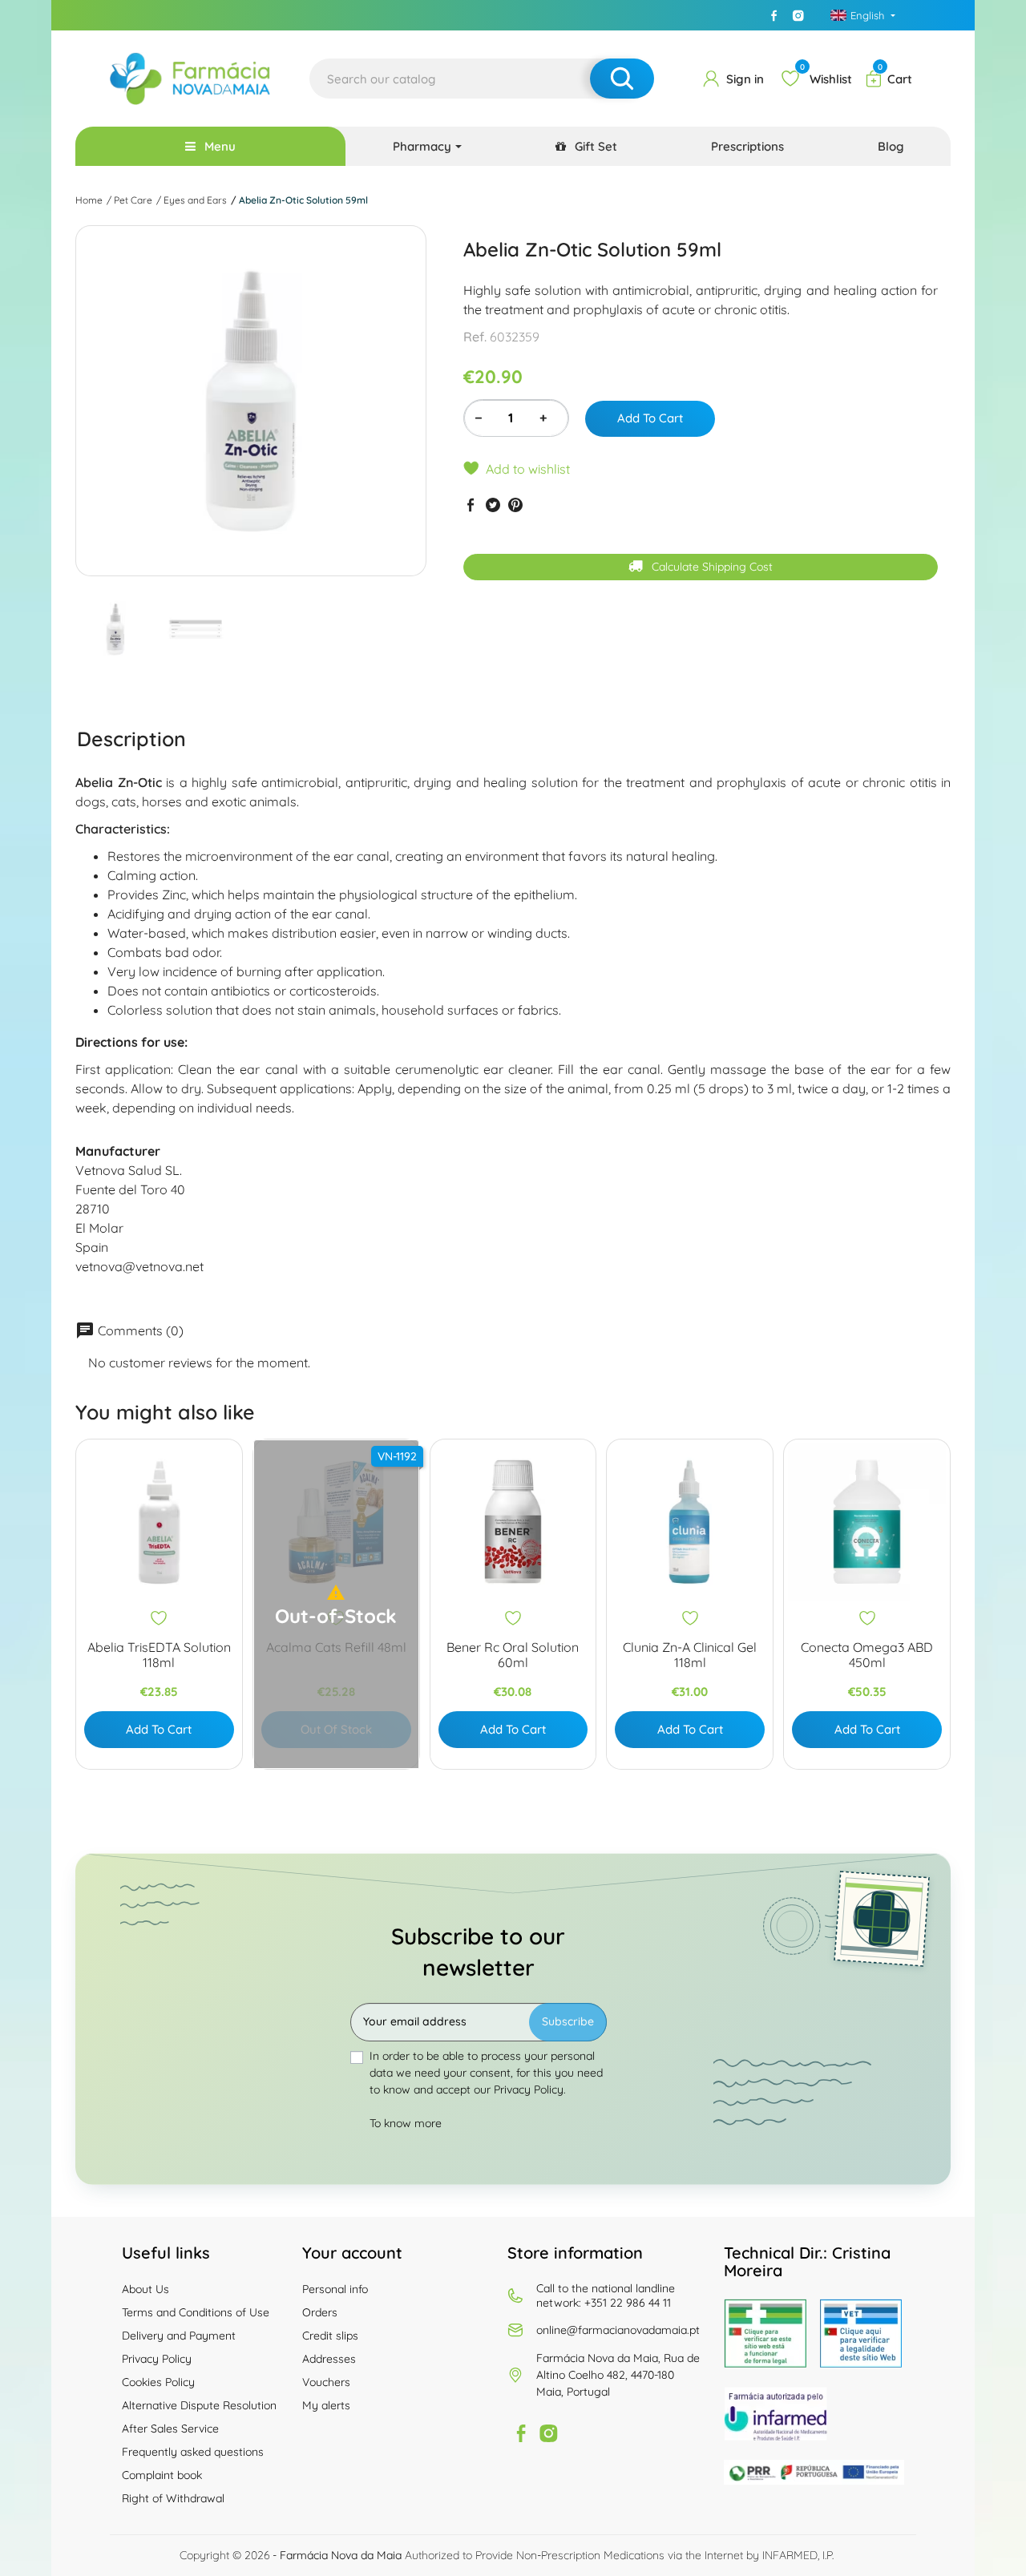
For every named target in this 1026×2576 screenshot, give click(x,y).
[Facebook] (774, 15)
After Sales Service (170, 2429)
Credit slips (330, 2336)
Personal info (335, 2289)
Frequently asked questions (193, 2452)
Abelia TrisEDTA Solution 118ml (159, 1655)
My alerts (326, 2405)
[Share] (471, 505)
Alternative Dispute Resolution (199, 2405)
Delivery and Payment (179, 2336)
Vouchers (326, 2382)
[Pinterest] (515, 505)
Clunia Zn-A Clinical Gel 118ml (690, 1655)
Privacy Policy (157, 2359)
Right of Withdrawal (173, 2498)
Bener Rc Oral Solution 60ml (513, 1655)
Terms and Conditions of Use (196, 2312)
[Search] (622, 79)
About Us (145, 2289)
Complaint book (162, 2475)
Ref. (475, 337)
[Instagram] (798, 15)
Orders (320, 2312)
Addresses (329, 2359)
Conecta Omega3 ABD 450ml (867, 1655)
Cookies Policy (158, 2382)
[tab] (131, 739)
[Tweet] (493, 505)
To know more (406, 2123)
